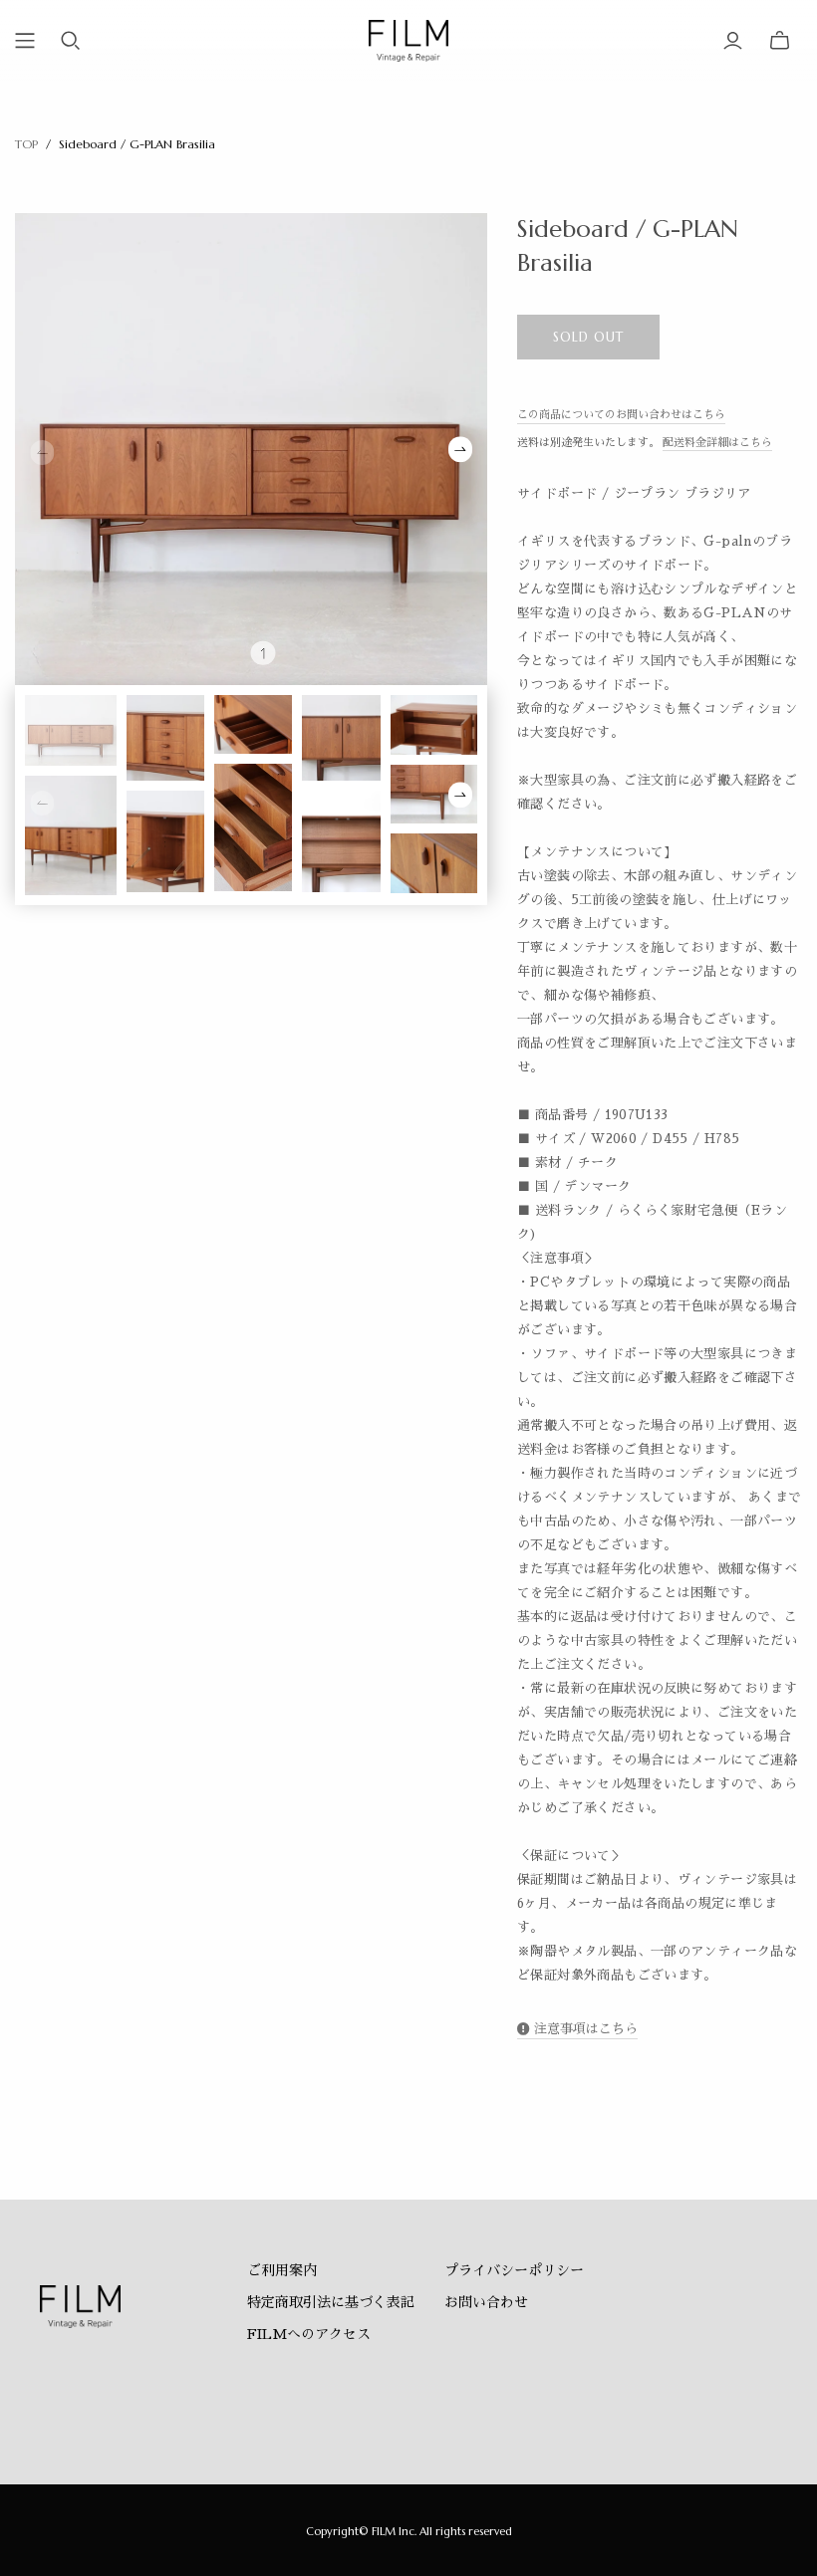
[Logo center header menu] (25, 41)
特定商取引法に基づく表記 (331, 2302)
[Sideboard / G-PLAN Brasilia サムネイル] (71, 730)
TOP (26, 144)
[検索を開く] (71, 41)
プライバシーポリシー (514, 2270)
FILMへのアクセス (309, 2334)
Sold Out (588, 337)
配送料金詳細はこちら (717, 443)
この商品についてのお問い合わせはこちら (621, 415)
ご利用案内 (282, 2270)
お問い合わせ (486, 2302)
